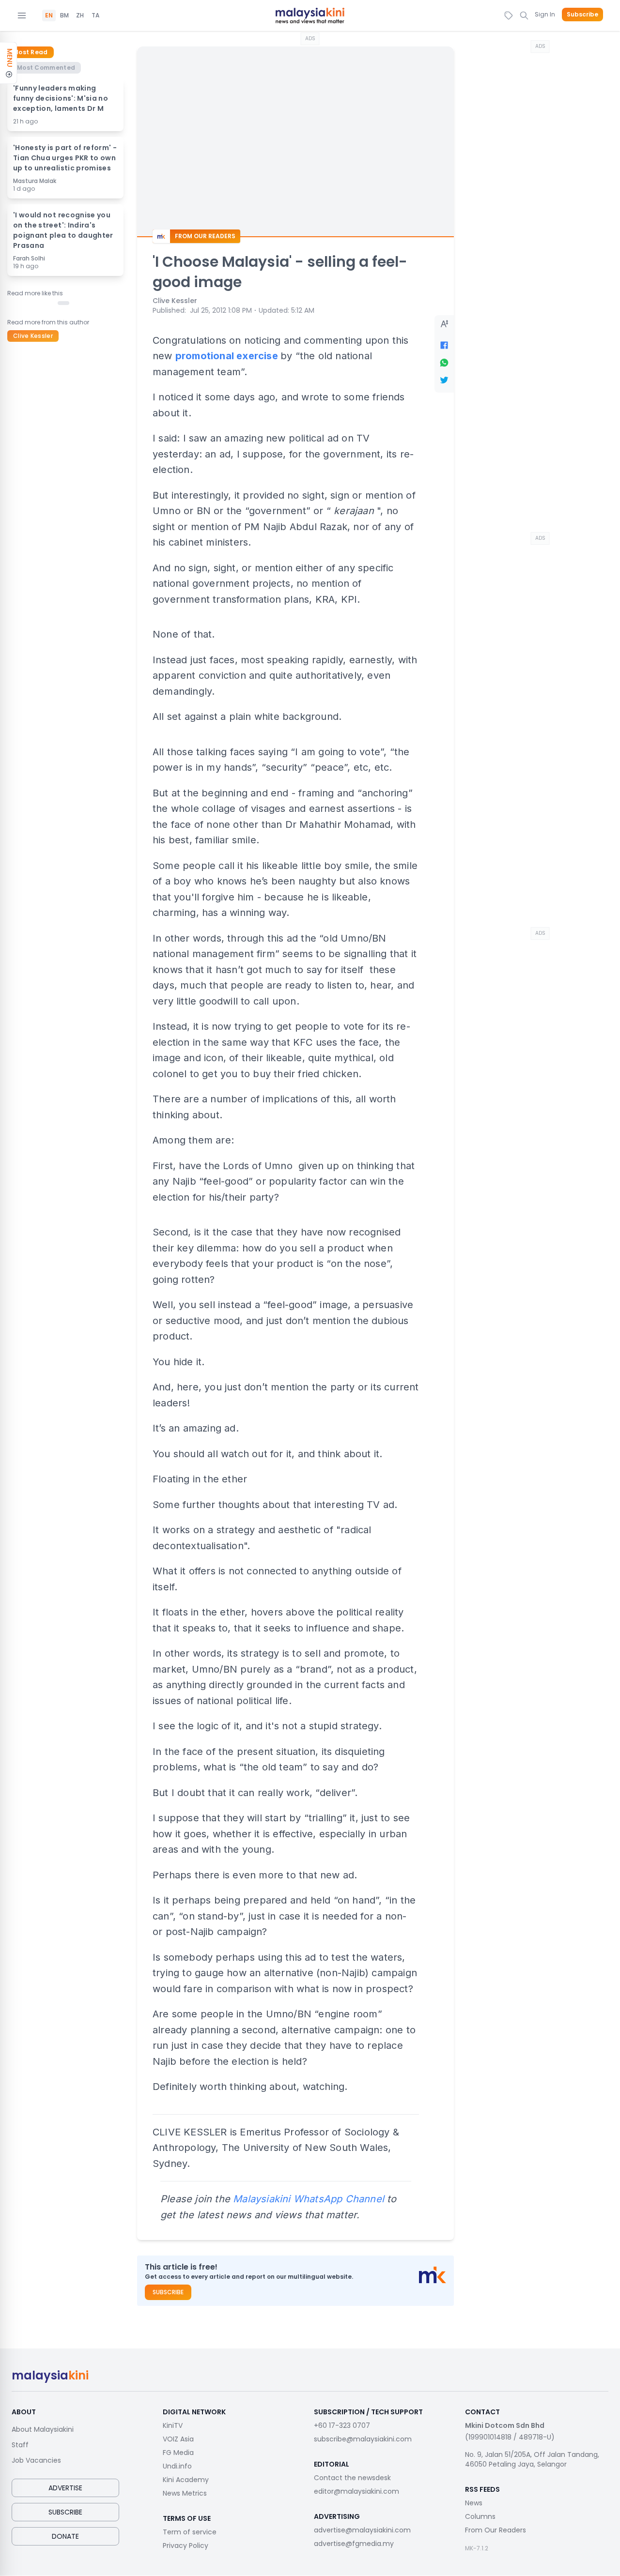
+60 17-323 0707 (342, 2425)
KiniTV (173, 2425)
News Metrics (185, 2493)
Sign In (545, 14)
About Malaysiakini (43, 2429)
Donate (65, 2536)
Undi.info (177, 2466)
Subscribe (582, 15)
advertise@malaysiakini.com (362, 2530)
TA (95, 15)
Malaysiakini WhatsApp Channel (309, 2199)
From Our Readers (496, 2530)
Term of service (190, 2532)
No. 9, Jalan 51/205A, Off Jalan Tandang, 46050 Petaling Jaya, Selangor (532, 2459)
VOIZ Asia (178, 2439)
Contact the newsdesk (352, 2478)
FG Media (178, 2453)
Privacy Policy (186, 2546)
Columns (480, 2516)
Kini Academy (186, 2480)
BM (64, 15)
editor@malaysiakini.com (356, 2491)
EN (49, 15)
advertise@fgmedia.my (354, 2544)
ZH (80, 15)
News (474, 2503)
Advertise (65, 2488)
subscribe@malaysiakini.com (363, 2439)
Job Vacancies (36, 2460)
